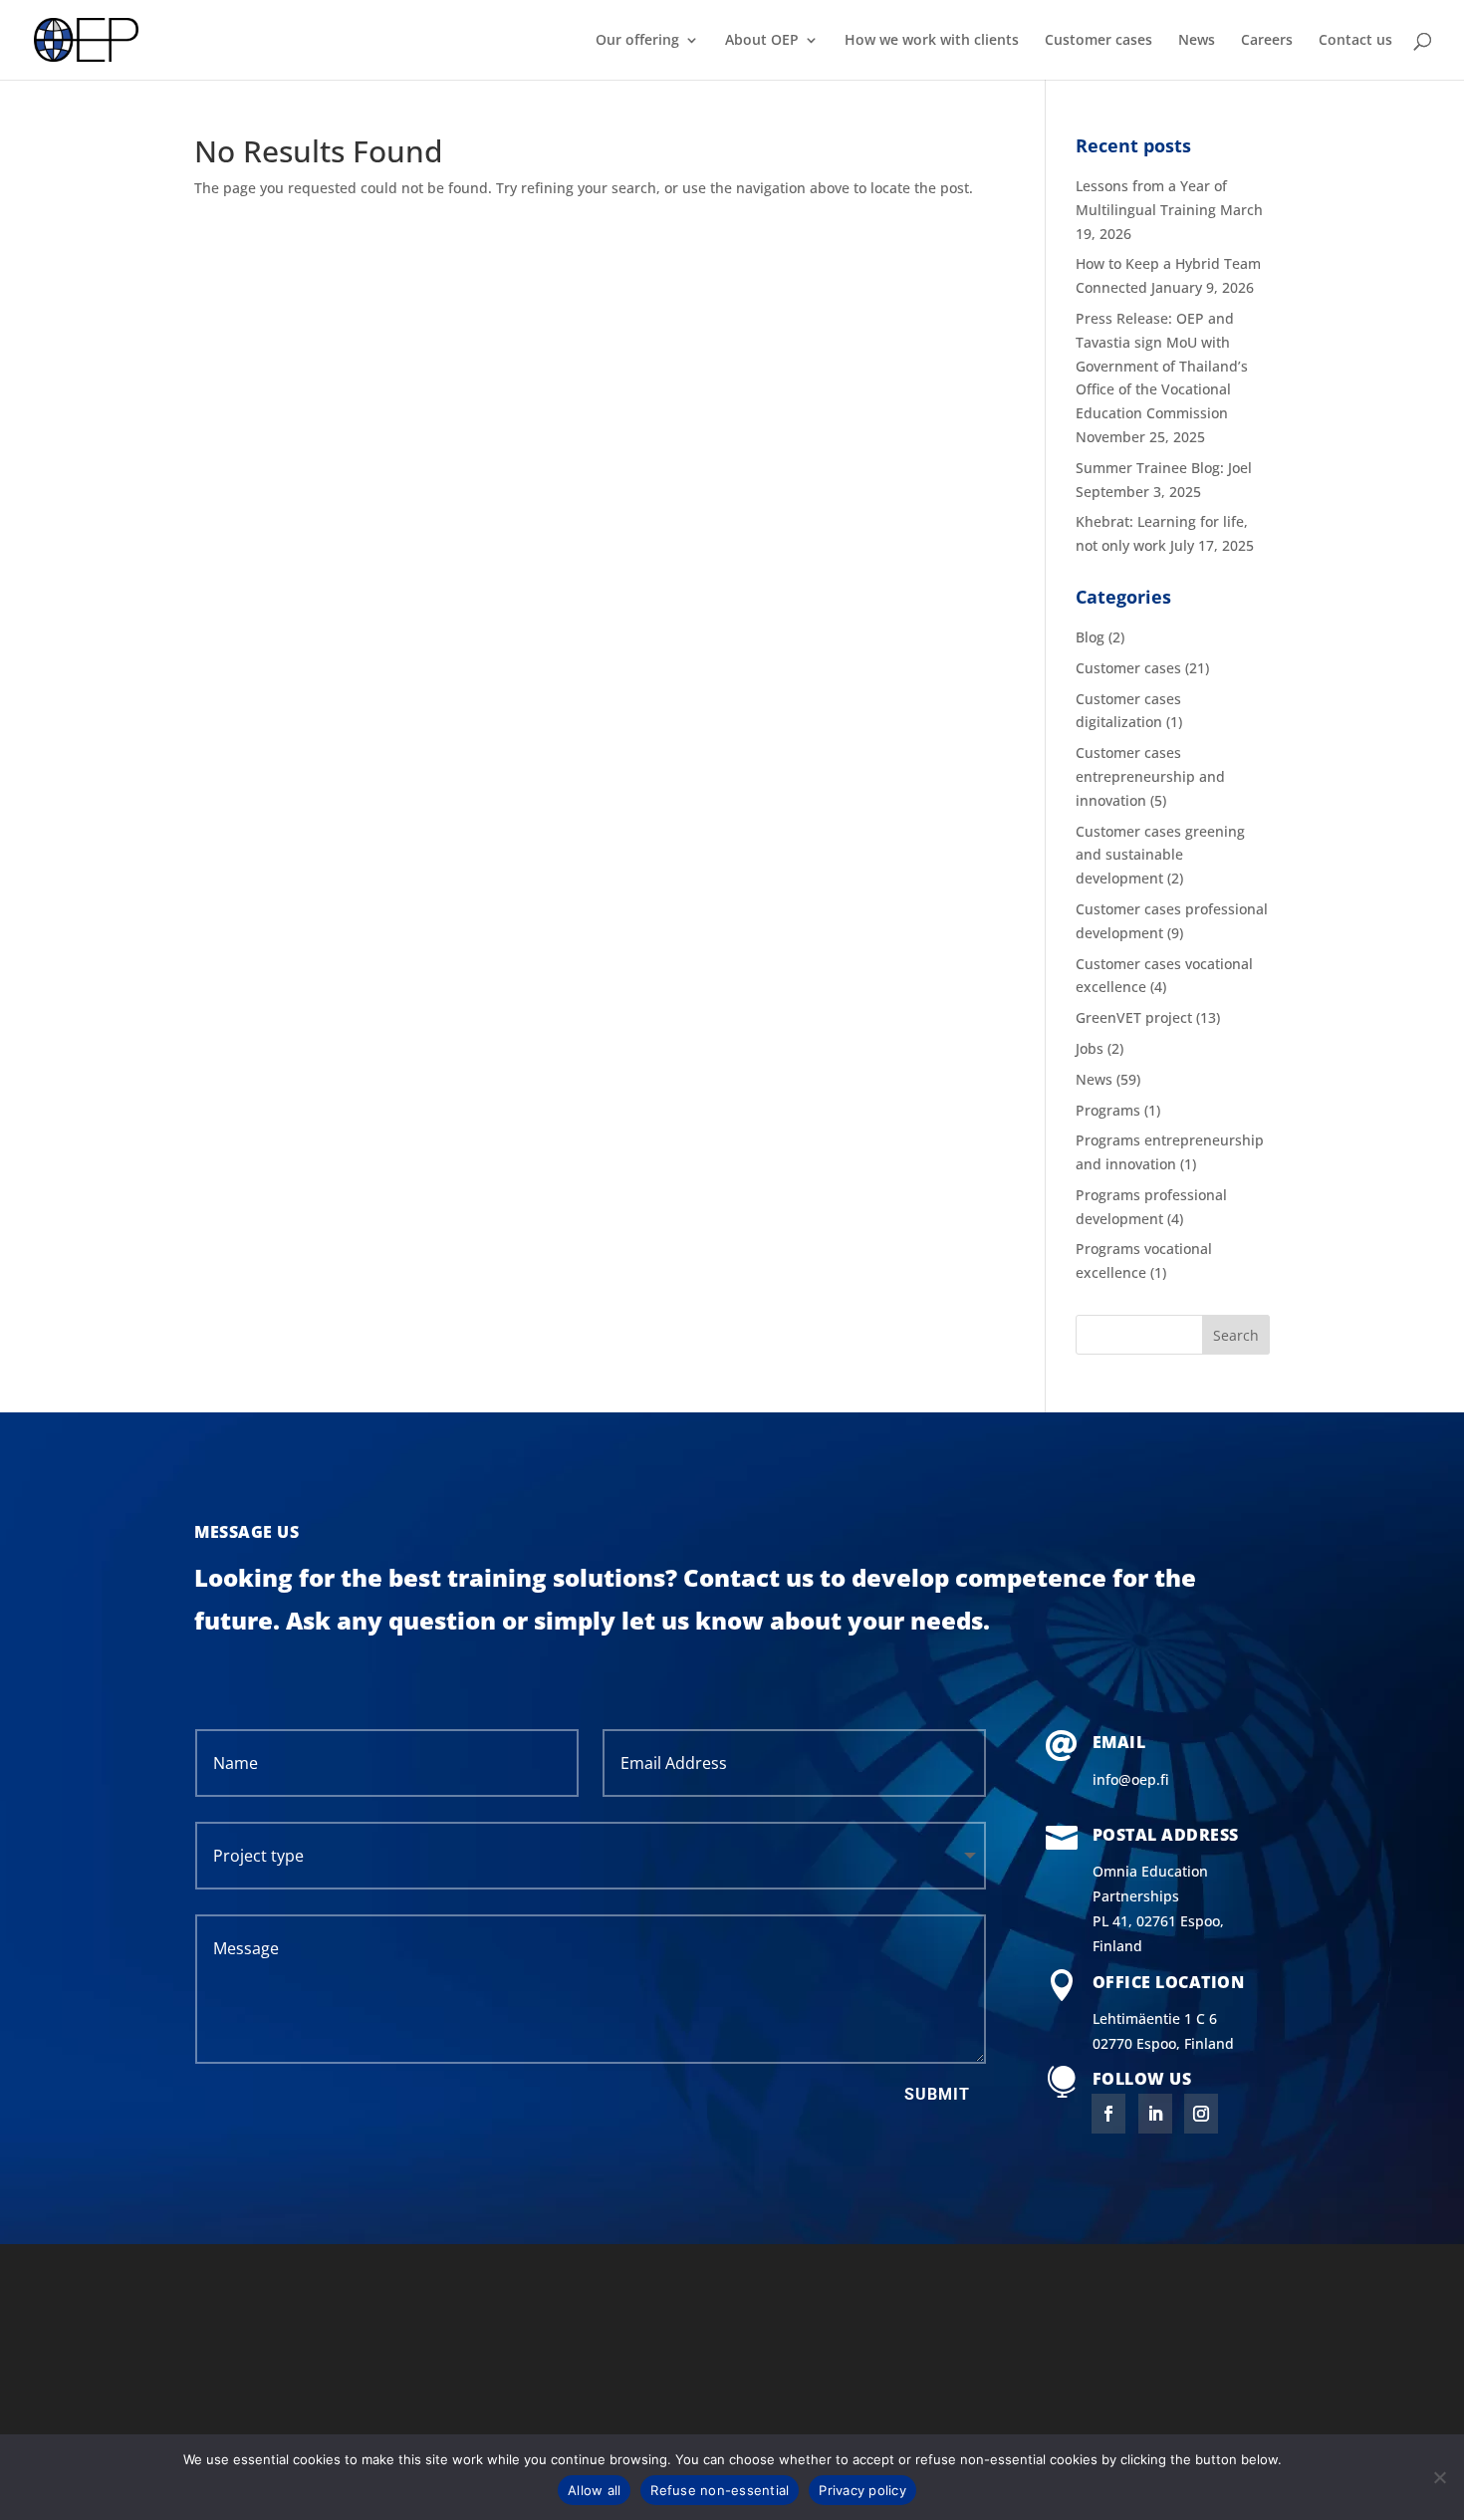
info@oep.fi (1131, 1779)
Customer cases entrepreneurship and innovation (1150, 776)
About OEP (762, 41)
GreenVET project (1134, 1017)
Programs (1108, 1110)
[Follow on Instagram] (1201, 2114)
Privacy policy (862, 2490)
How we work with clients (932, 41)
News (1197, 41)
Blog (1090, 637)
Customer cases (1098, 41)
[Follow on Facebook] (1108, 2114)
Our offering (637, 41)
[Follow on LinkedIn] (1155, 2114)
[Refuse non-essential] (1439, 2477)
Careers (1267, 41)
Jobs (1090, 1048)
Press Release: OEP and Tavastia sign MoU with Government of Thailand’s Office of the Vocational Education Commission (1162, 366)
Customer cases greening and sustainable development (1160, 855)
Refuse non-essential (720, 2490)
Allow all (594, 2490)
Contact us (1355, 41)
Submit (937, 2094)
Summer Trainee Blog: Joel (1164, 468)
